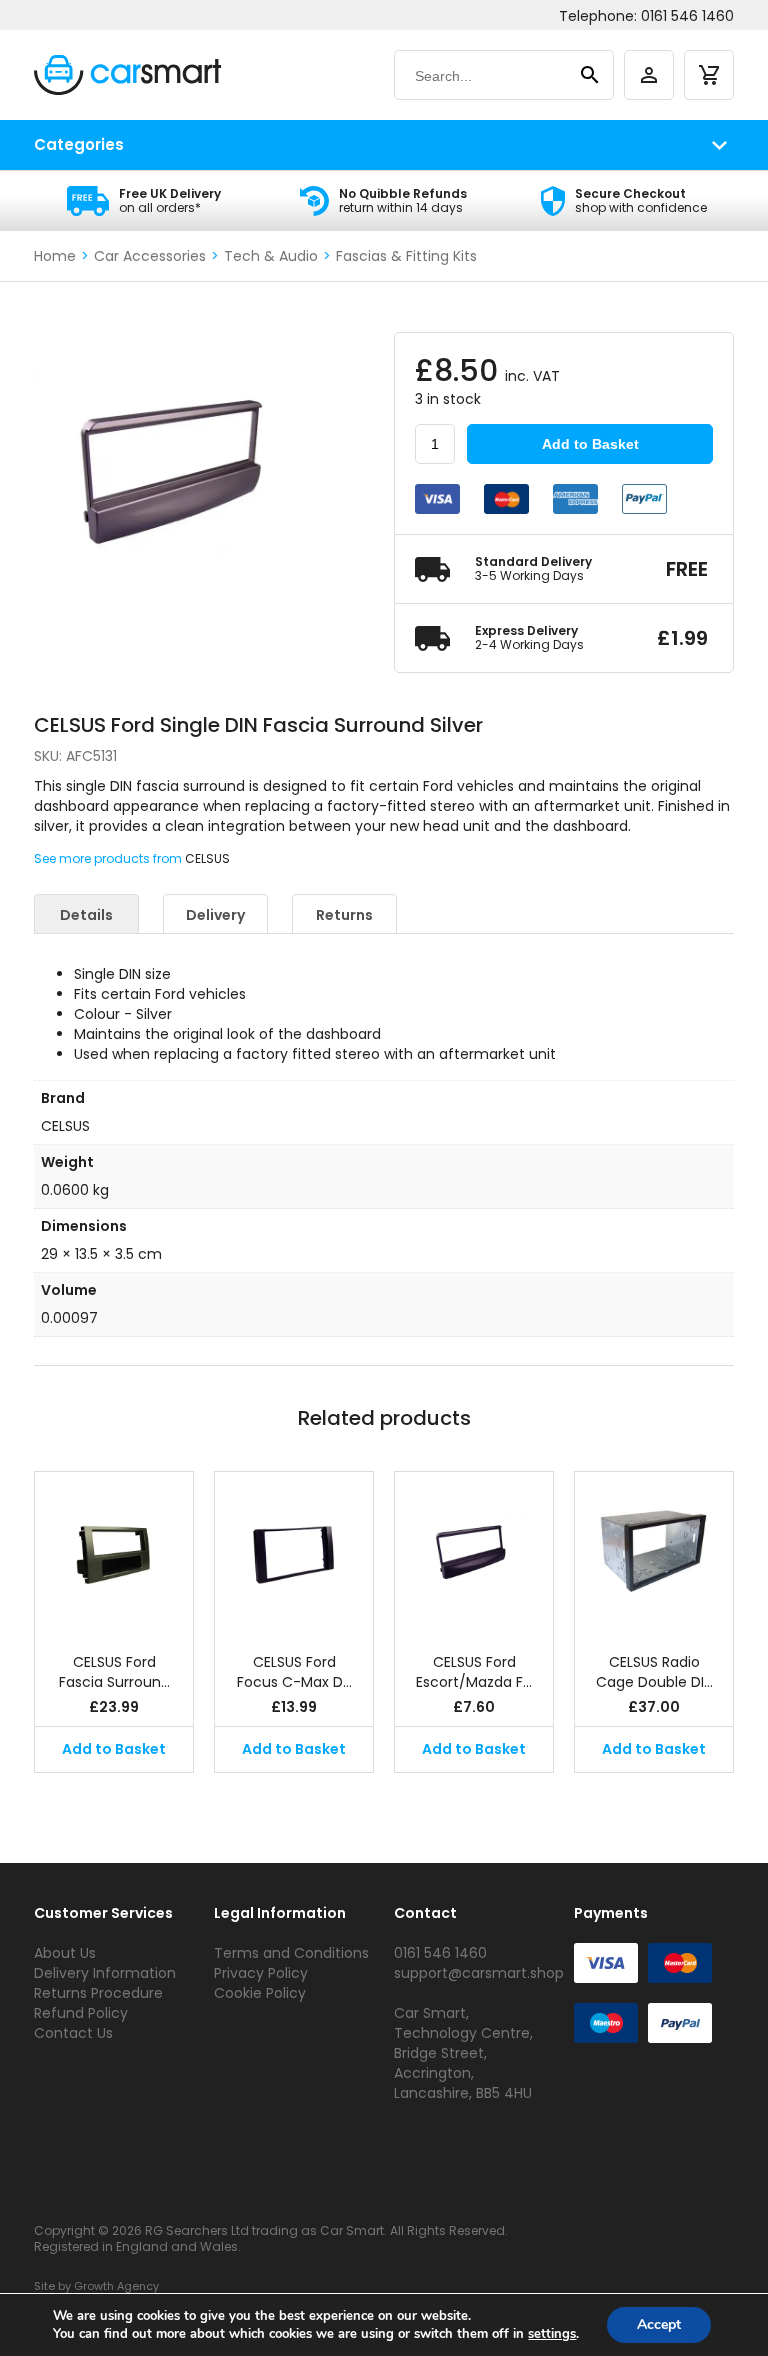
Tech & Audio (271, 256)
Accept (659, 2324)
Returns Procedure (98, 1993)
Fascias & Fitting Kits (406, 256)
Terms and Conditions (291, 1953)
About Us (65, 1953)
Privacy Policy (261, 1973)
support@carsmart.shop (479, 1973)
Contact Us (73, 2033)
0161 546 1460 (687, 16)
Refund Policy (81, 2013)
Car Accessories (150, 256)
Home (55, 256)
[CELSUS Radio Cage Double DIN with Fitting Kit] (654, 1552)
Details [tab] (86, 915)
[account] (649, 75)
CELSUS (207, 858)
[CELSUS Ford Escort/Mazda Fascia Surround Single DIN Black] (474, 1552)
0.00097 (69, 1318)
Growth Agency (116, 2286)
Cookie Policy (260, 1993)
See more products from (109, 858)
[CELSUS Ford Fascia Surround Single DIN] (114, 1552)
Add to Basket (590, 444)
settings (552, 2334)
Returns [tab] (344, 915)
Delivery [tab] (215, 915)
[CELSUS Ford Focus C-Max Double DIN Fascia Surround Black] (294, 1552)
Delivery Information (105, 1973)
